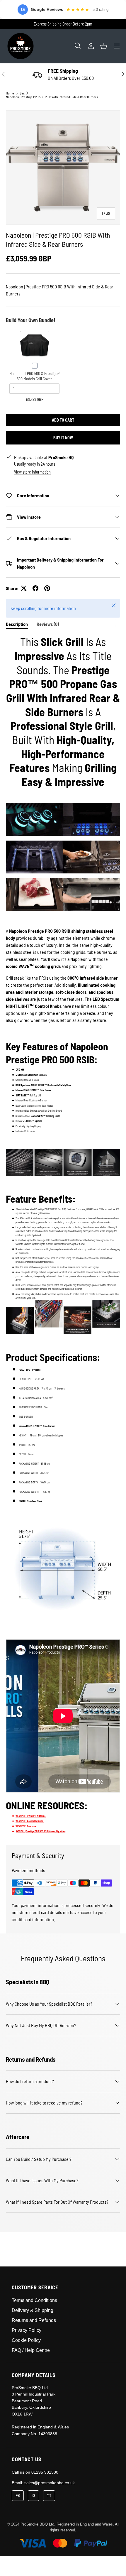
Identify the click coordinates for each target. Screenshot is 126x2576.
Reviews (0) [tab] (48, 624)
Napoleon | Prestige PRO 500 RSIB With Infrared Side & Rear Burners (52, 97)
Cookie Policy (26, 2340)
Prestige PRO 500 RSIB (37, 1831)
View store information (32, 472)
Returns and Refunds (34, 2320)
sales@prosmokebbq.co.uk (50, 2483)
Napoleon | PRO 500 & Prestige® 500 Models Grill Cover (34, 376)
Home (10, 93)
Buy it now (63, 438)
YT (49, 2496)
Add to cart (63, 420)
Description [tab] (17, 624)
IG (33, 2496)
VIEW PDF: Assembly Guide (29, 1821)
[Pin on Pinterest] (47, 588)
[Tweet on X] (24, 588)
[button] (104, 46)
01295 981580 (45, 2472)
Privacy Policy (27, 2330)
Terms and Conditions (34, 2300)
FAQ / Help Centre (31, 2350)
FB (18, 2496)
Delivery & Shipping (33, 2310)
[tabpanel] (63, 1235)
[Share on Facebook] (35, 588)
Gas (22, 93)
